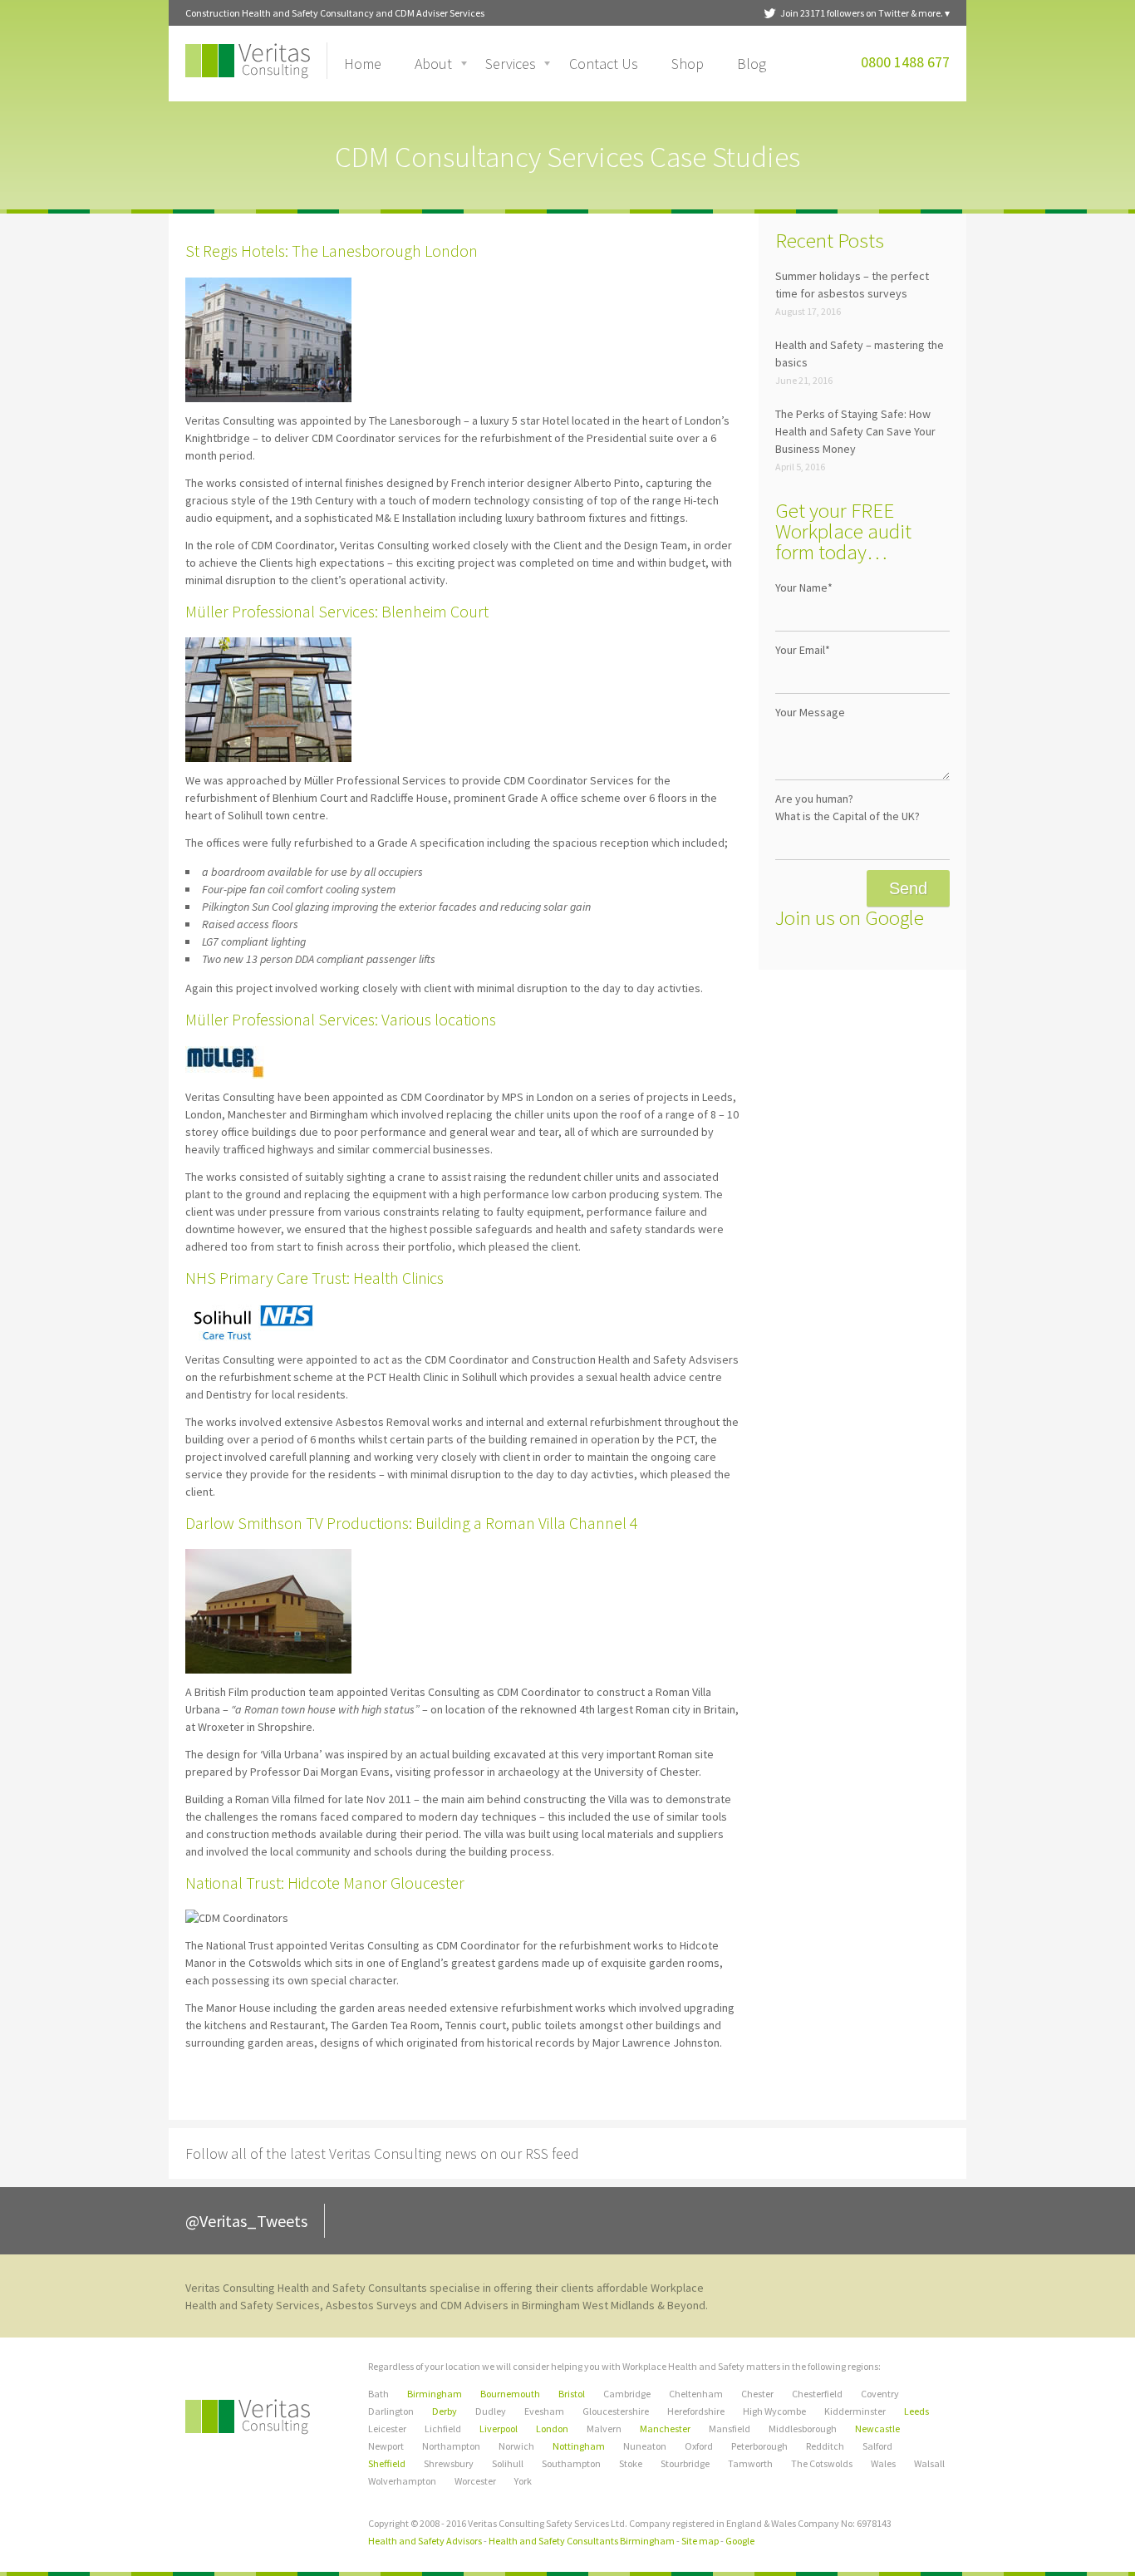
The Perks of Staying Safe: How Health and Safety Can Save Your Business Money (855, 431)
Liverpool (499, 2429)
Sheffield (387, 2463)
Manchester (665, 2429)
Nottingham (579, 2446)
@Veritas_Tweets (246, 2221)
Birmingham (435, 2394)
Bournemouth (510, 2394)
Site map (700, 2541)
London (552, 2429)
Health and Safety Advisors (425, 2541)
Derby (445, 2411)
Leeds (916, 2411)
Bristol (572, 2394)
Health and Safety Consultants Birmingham (582, 2541)
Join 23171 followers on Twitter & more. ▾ (865, 13)
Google (740, 2541)
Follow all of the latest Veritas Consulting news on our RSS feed (382, 2153)
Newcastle (877, 2429)
